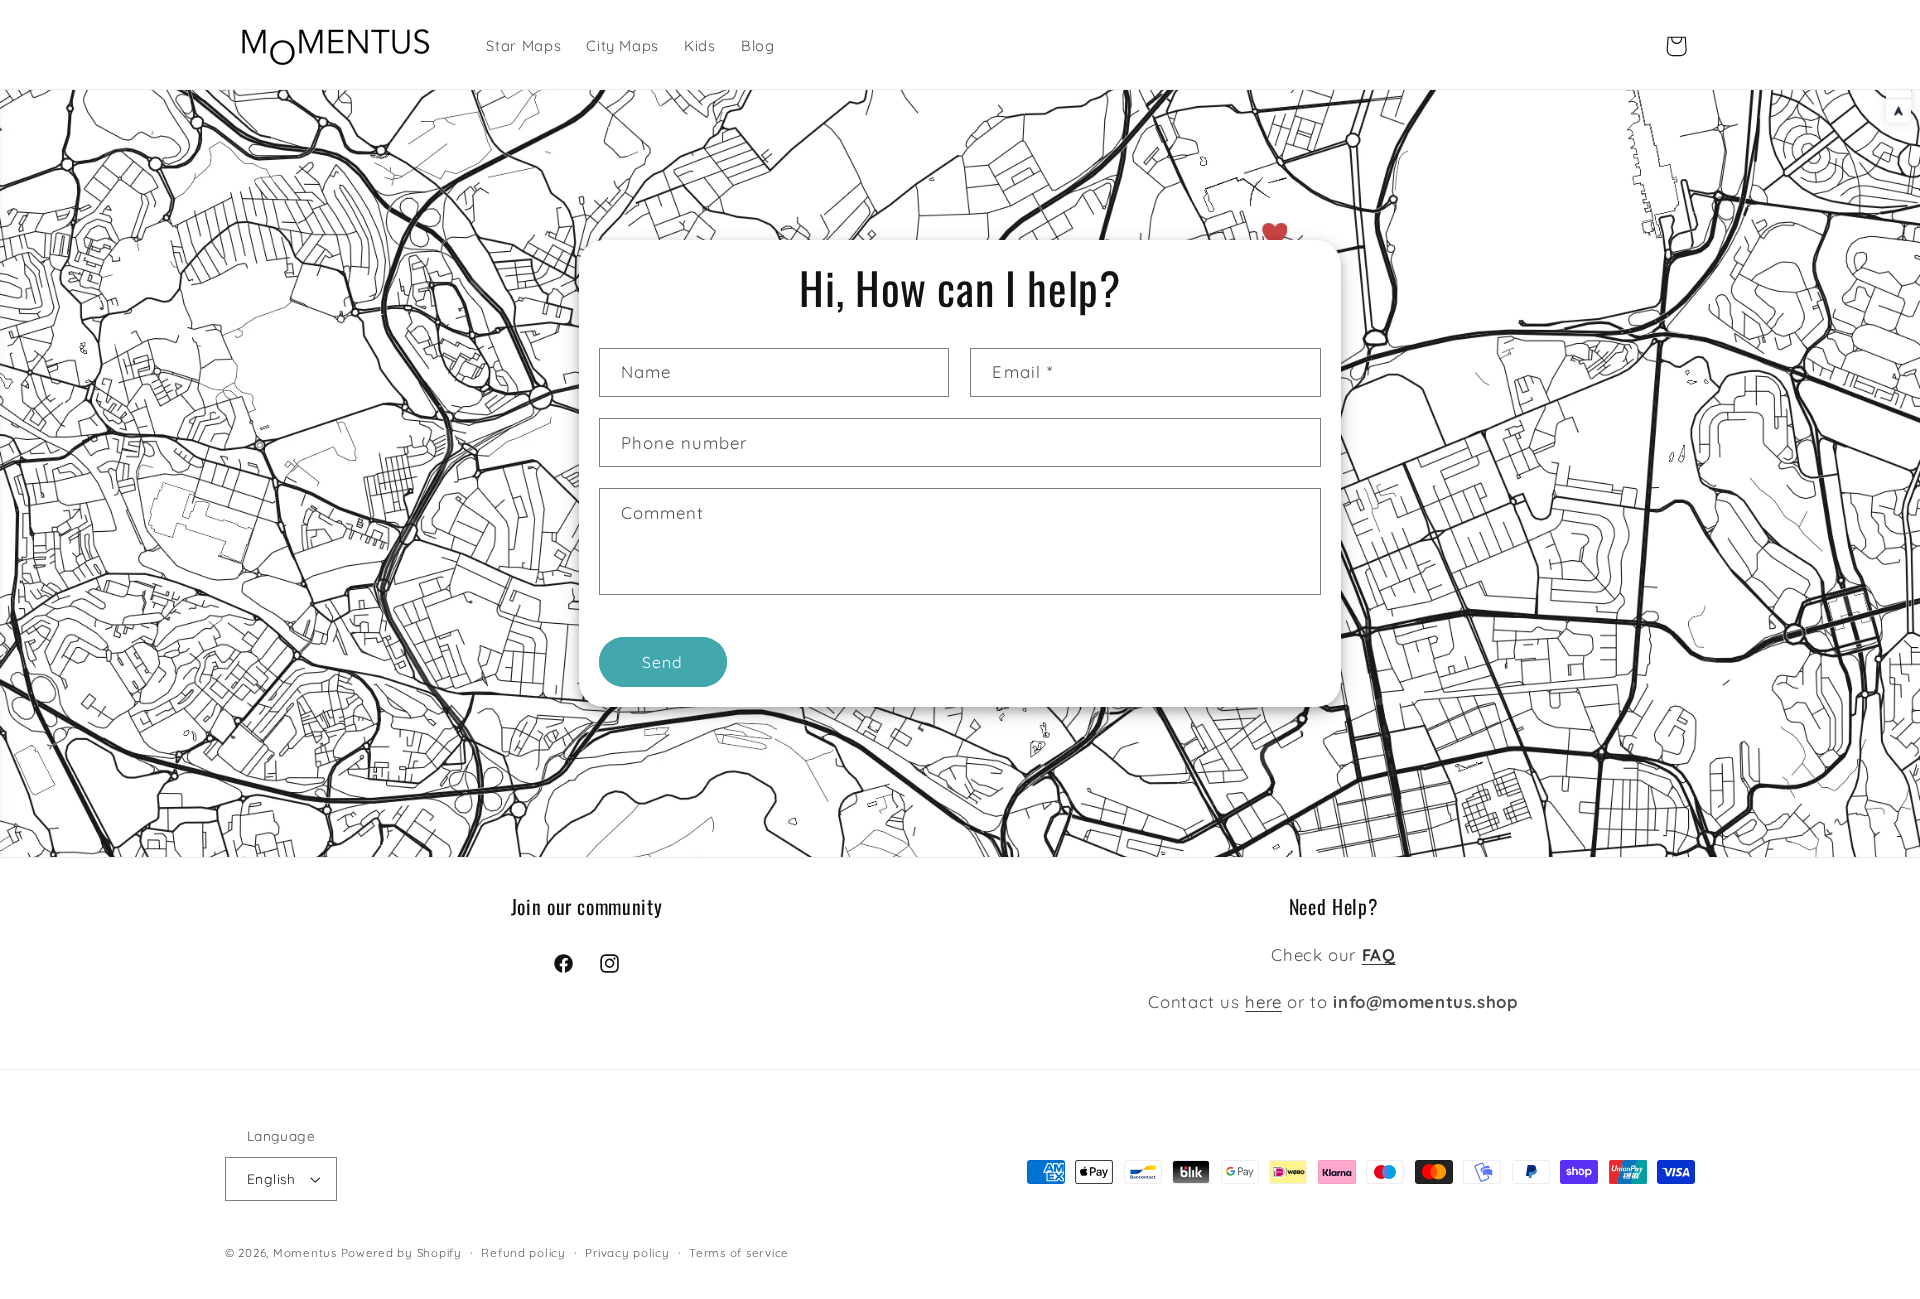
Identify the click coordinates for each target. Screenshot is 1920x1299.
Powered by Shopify (401, 1252)
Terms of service (739, 1252)
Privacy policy (627, 1252)
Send (662, 662)
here (1263, 1001)
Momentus (305, 1252)
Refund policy (523, 1252)
